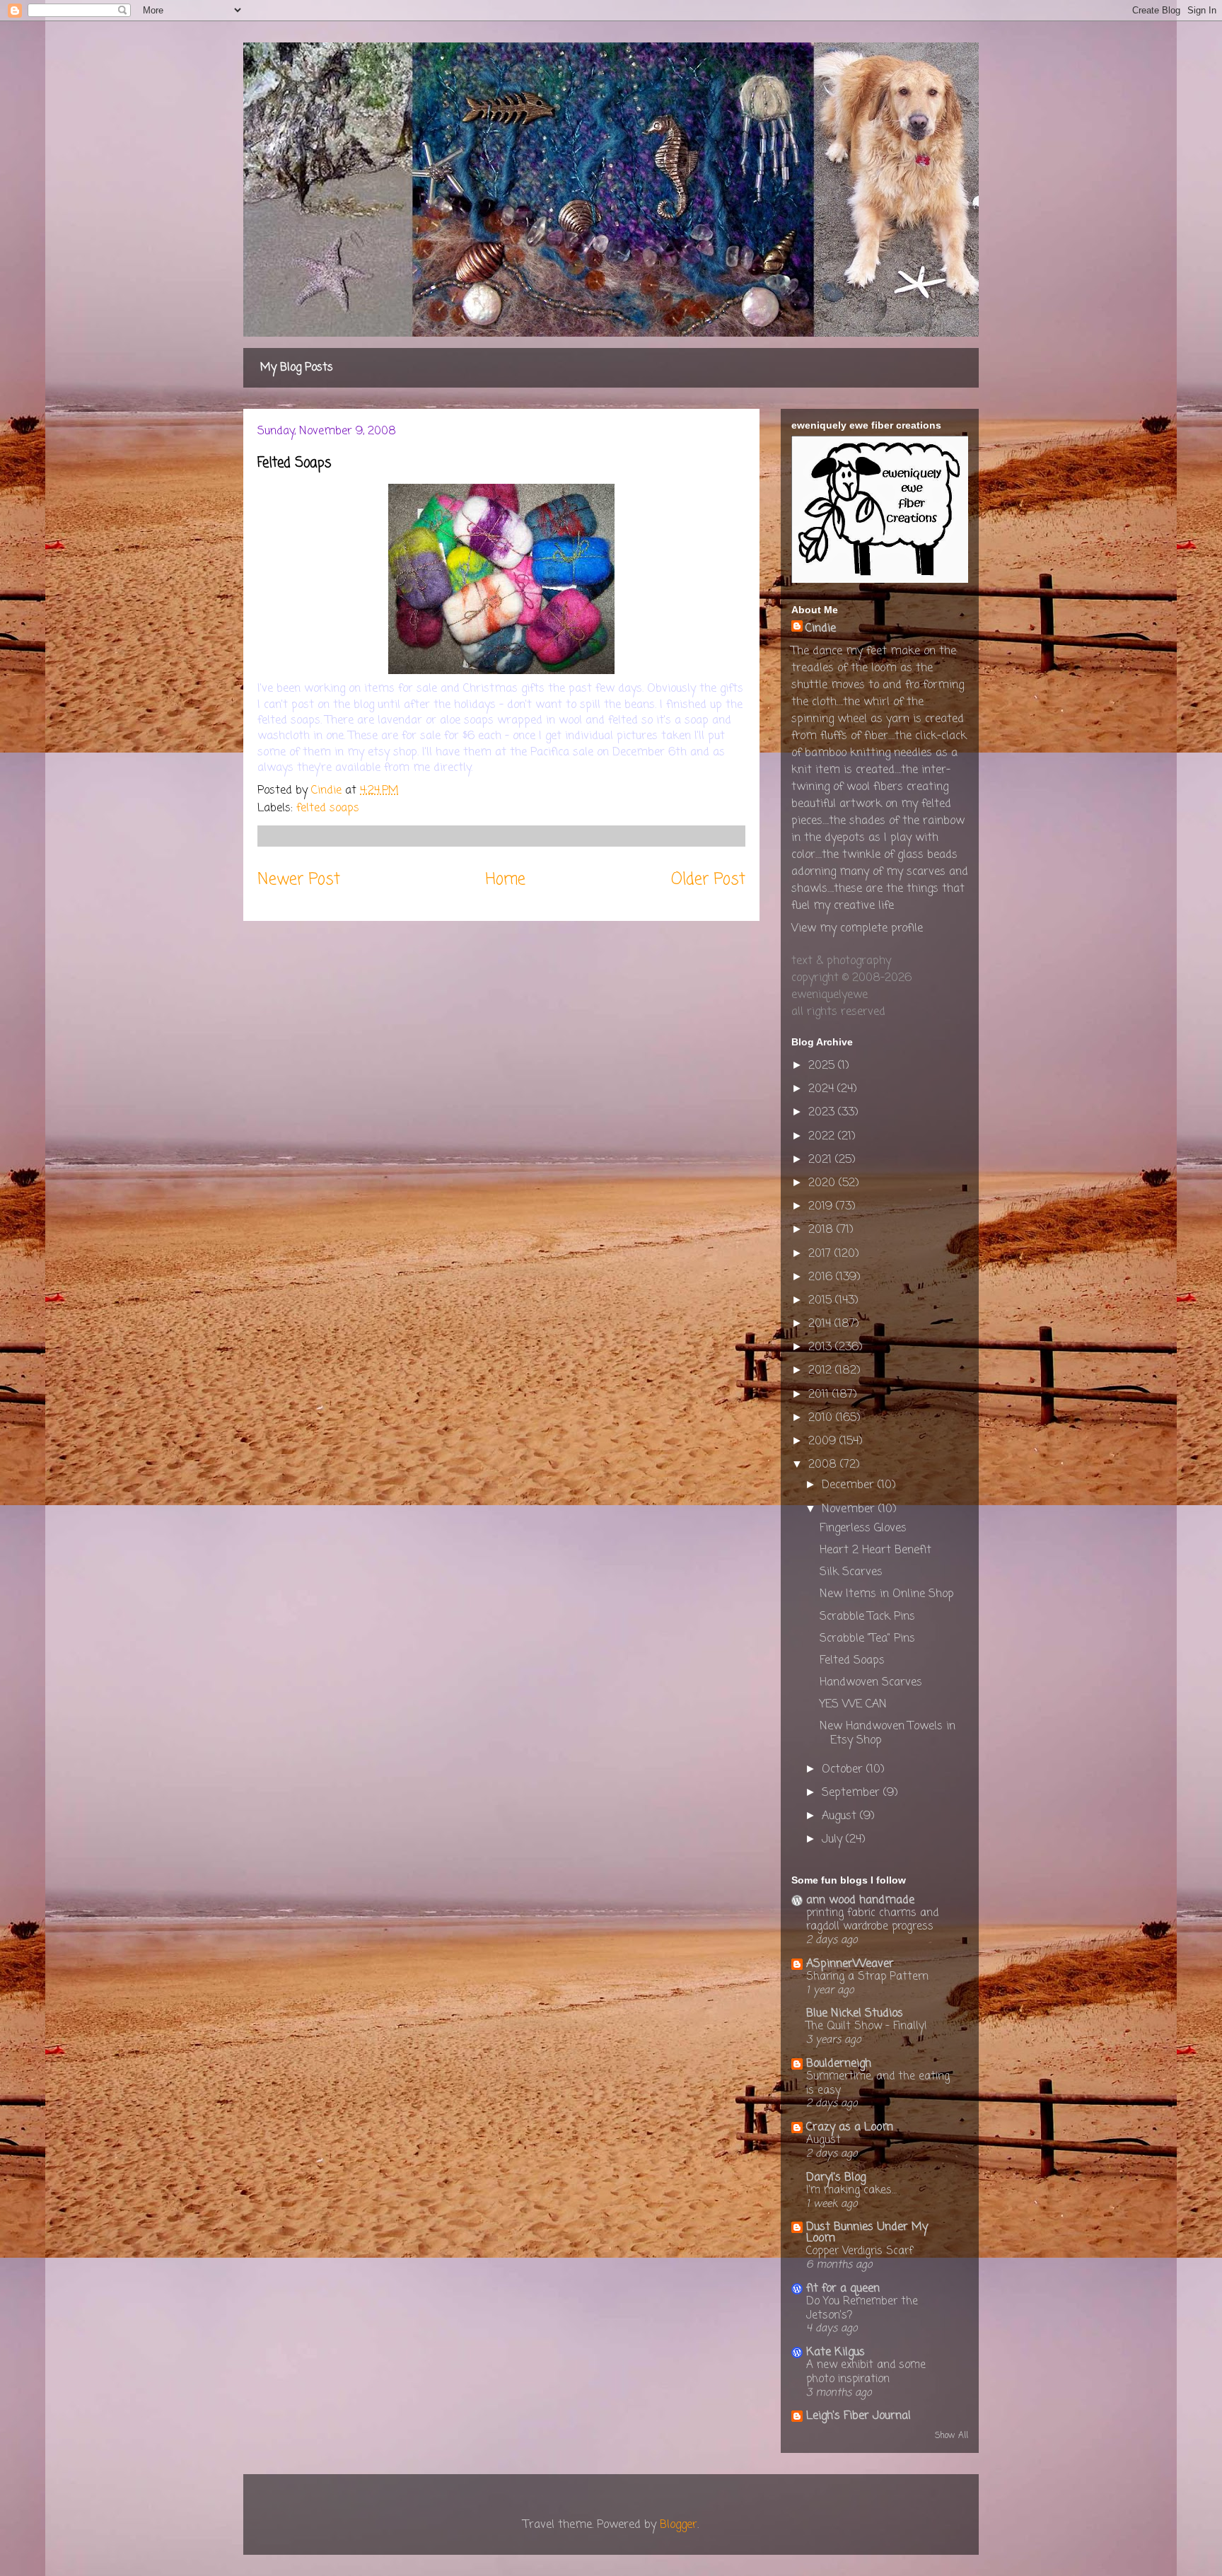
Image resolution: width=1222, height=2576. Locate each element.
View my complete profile (857, 929)
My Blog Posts (297, 368)
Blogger (679, 2525)
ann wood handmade (860, 1901)
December (850, 1485)
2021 (822, 1160)
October (844, 1770)
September (853, 1793)
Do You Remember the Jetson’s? (862, 2308)
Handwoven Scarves (871, 1683)
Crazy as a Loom (850, 2128)
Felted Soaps (852, 1661)
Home (506, 880)
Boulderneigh (839, 2064)
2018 (822, 1230)
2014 (821, 1324)
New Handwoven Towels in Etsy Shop (888, 1733)
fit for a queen (843, 2289)
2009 (824, 1441)
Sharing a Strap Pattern (867, 1977)
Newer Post (299, 880)
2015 (822, 1301)
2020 (824, 1183)
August (841, 1816)
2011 (820, 1395)
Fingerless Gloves (863, 1528)
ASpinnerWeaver (850, 1964)
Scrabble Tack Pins (867, 1617)
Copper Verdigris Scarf (860, 2251)
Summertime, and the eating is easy (878, 2083)
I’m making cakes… (851, 2190)
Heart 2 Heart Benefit (875, 1550)
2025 (823, 1066)
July (834, 1840)
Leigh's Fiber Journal (859, 2416)
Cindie (821, 629)
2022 (823, 1137)
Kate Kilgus (836, 2352)
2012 (822, 1371)
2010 (822, 1418)
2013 (822, 1347)
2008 (824, 1465)
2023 (823, 1113)
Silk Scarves (851, 1572)
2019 (822, 1207)
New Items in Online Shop (887, 1594)
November (850, 1509)
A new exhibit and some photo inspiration (866, 2372)
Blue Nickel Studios (855, 2014)
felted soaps (328, 808)
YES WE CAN (853, 1705)
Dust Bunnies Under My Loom (867, 2233)
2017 (821, 1254)
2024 (823, 1089)
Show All (952, 2436)
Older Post (708, 880)
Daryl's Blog (836, 2178)
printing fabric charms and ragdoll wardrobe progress (872, 1920)
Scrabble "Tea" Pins (867, 1639)
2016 (822, 1277)
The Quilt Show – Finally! (867, 2026)
